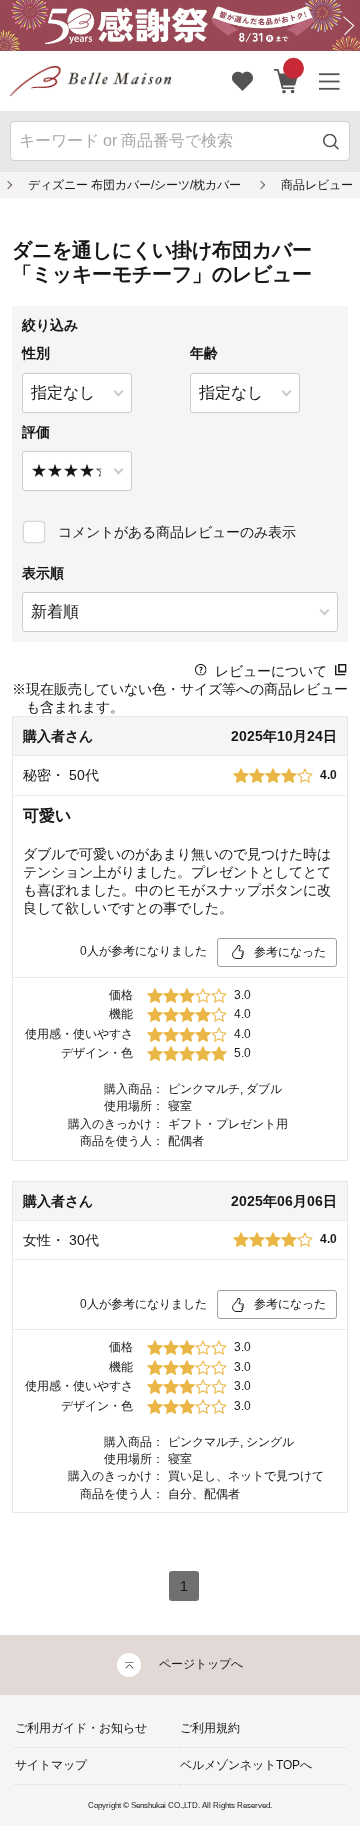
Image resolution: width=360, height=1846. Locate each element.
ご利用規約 (210, 1728)
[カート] (286, 81)
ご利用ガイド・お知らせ (81, 1728)
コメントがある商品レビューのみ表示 (177, 532)
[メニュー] (330, 81)
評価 (36, 432)
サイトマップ (51, 1765)
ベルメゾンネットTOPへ (246, 1765)
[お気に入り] (243, 81)
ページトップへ (201, 1664)
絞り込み (50, 325)
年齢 (204, 353)
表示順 (43, 573)
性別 (36, 353)
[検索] (331, 141)
